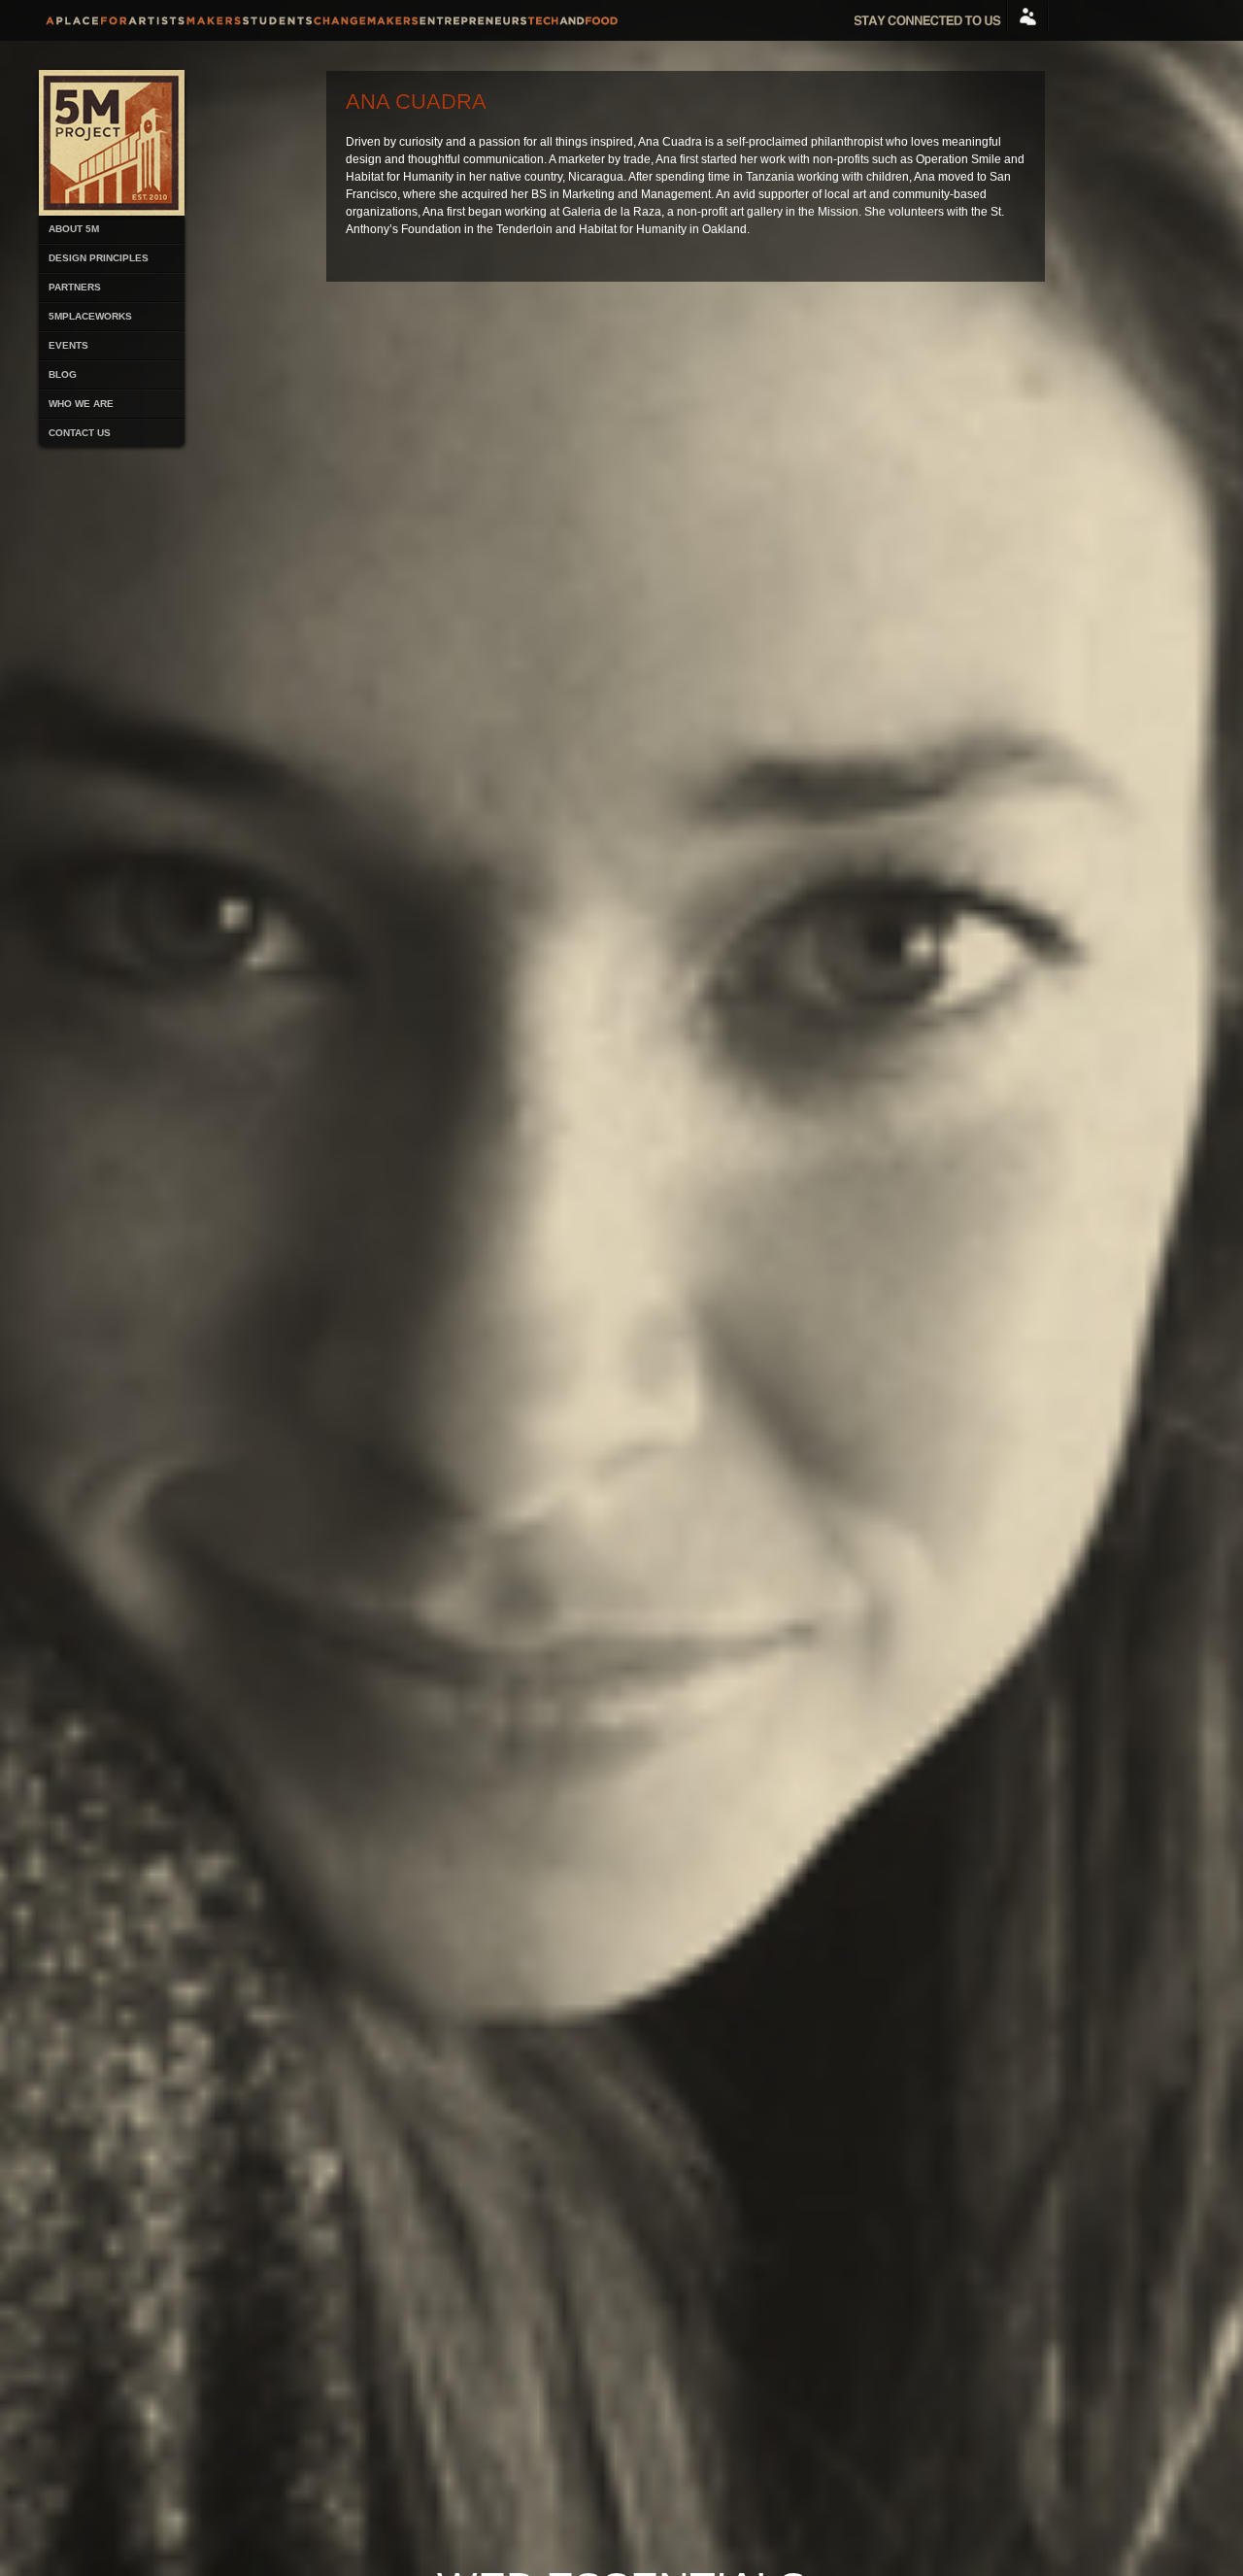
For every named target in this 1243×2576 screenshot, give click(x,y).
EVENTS (68, 345)
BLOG (63, 374)
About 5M (74, 229)
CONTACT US (80, 433)
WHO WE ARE (81, 404)
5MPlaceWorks (90, 316)
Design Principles (99, 258)
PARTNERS (75, 287)
